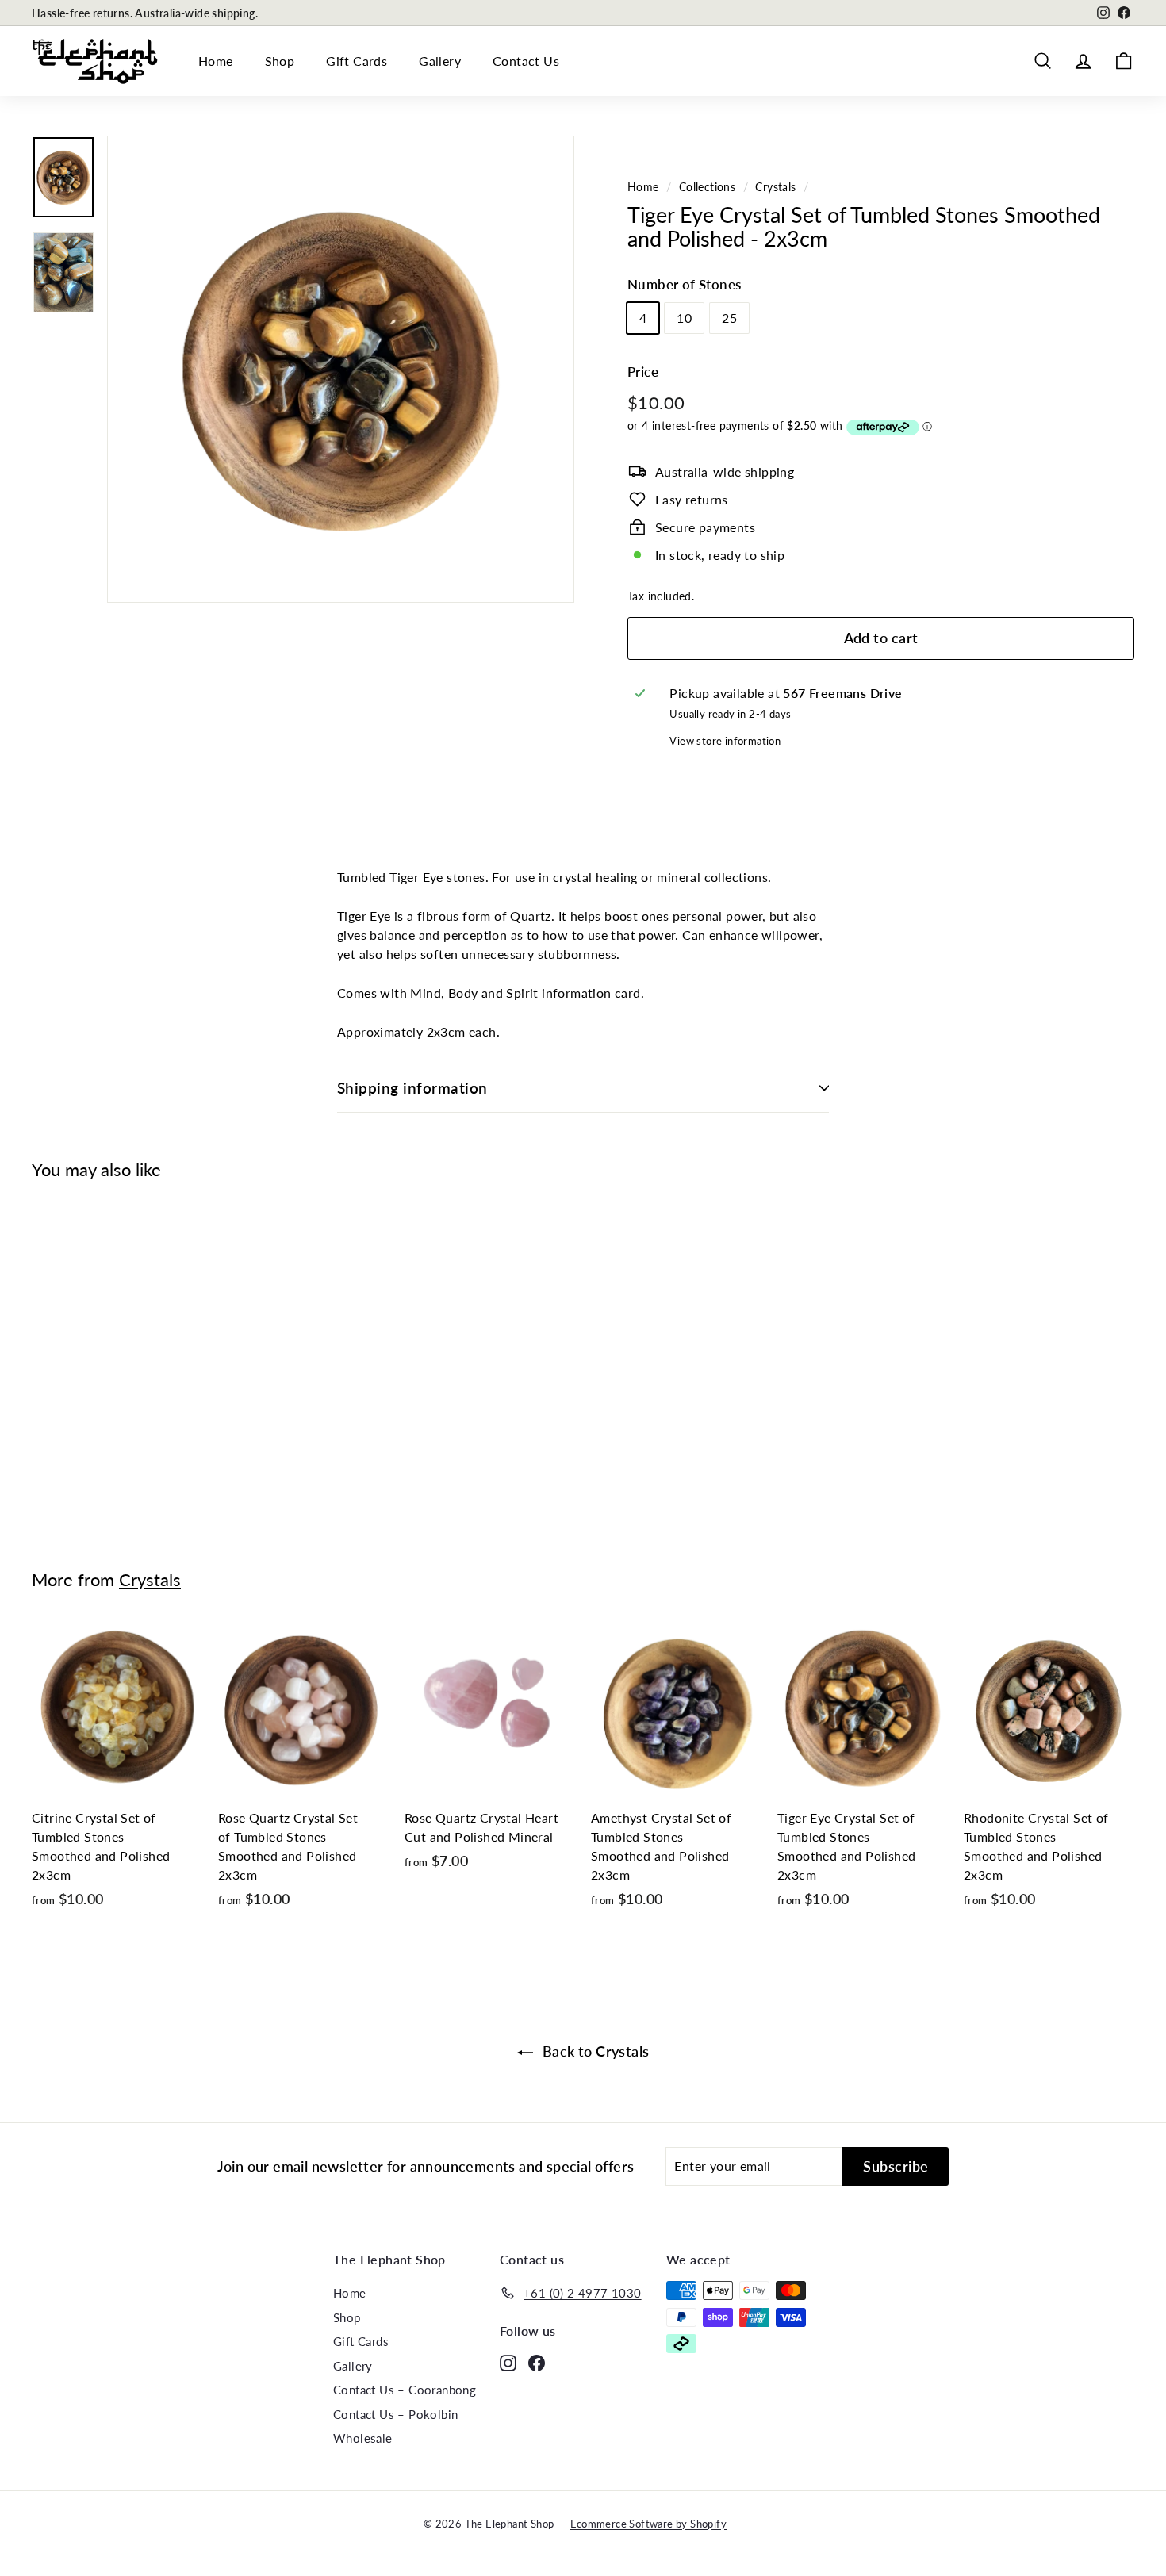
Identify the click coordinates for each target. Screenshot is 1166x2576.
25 (729, 318)
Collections (707, 187)
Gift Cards (357, 61)
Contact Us (526, 61)
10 (684, 318)
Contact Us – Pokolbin (395, 2414)
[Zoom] (341, 369)
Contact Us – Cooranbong (405, 2390)
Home (216, 61)
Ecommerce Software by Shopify (649, 2524)
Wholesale (363, 2438)
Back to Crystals (595, 2051)
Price (643, 372)
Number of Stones (684, 284)
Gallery (440, 61)
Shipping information (412, 1088)
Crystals (775, 187)
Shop (280, 61)
